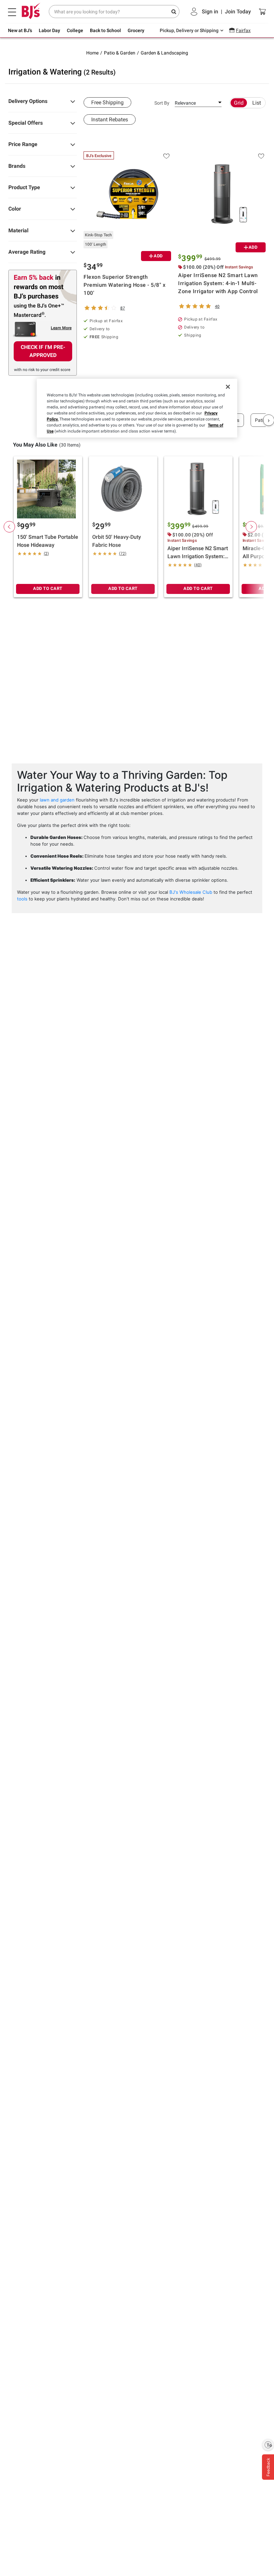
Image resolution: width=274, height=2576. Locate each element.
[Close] (228, 387)
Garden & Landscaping (164, 53)
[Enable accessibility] (268, 2445)
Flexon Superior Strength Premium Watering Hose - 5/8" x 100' (124, 285)
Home (92, 53)
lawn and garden (57, 800)
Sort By (162, 103)
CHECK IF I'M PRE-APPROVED (43, 351)
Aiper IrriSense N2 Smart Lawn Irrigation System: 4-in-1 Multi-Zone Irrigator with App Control (218, 283)
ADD (158, 256)
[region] (137, 408)
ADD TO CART (48, 588)
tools (22, 899)
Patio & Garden (120, 53)
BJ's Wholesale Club (191, 892)
